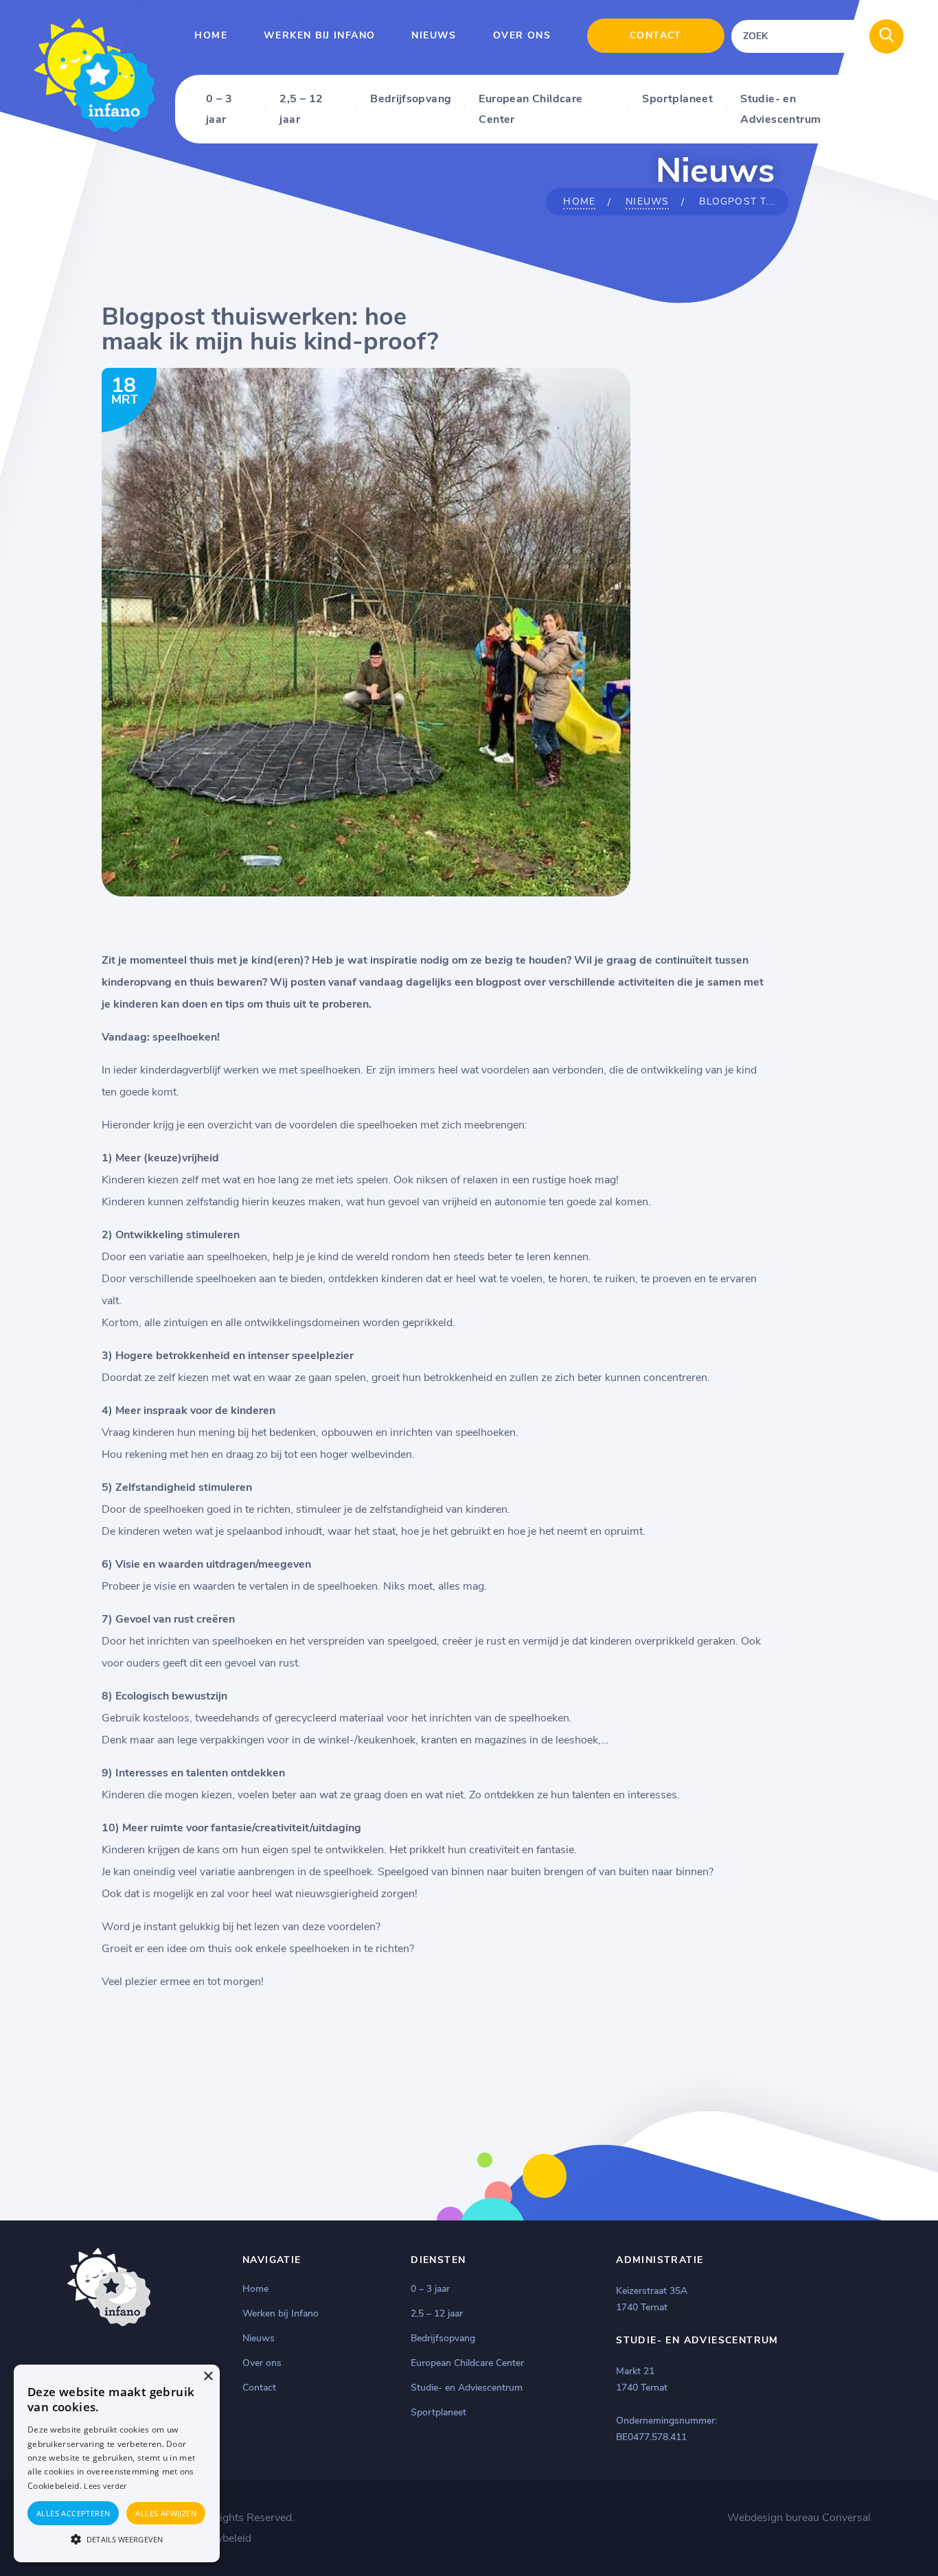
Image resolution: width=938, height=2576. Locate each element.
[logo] (94, 129)
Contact (656, 35)
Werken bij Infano (319, 35)
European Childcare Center (530, 109)
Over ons (522, 35)
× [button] (208, 2377)
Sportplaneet (677, 99)
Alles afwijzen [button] (166, 2513)
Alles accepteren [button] (73, 2513)
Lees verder (105, 2486)
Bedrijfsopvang (411, 99)
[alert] (117, 2463)
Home (211, 35)
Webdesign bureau (773, 2518)
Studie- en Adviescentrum (780, 109)
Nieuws (434, 35)
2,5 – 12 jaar (301, 109)
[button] (117, 2538)
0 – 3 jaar (219, 109)
